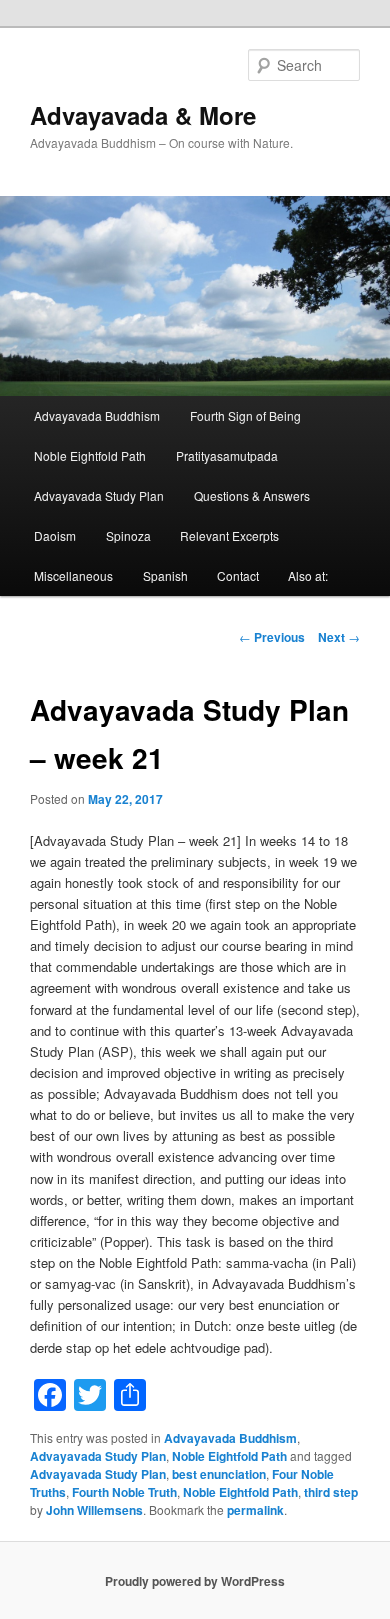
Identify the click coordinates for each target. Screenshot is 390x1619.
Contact (238, 575)
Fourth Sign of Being (245, 415)
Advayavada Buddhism (97, 415)
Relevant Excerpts (229, 535)
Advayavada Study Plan (99, 495)
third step (331, 1492)
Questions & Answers (252, 495)
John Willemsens (94, 1510)
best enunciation (219, 1474)
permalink (255, 1510)
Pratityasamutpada (227, 455)
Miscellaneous (73, 575)
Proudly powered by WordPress (195, 1581)
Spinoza (128, 535)
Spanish (165, 575)
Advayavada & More (143, 115)
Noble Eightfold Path (90, 455)
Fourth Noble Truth (124, 1492)
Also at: (308, 575)
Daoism (55, 535)
